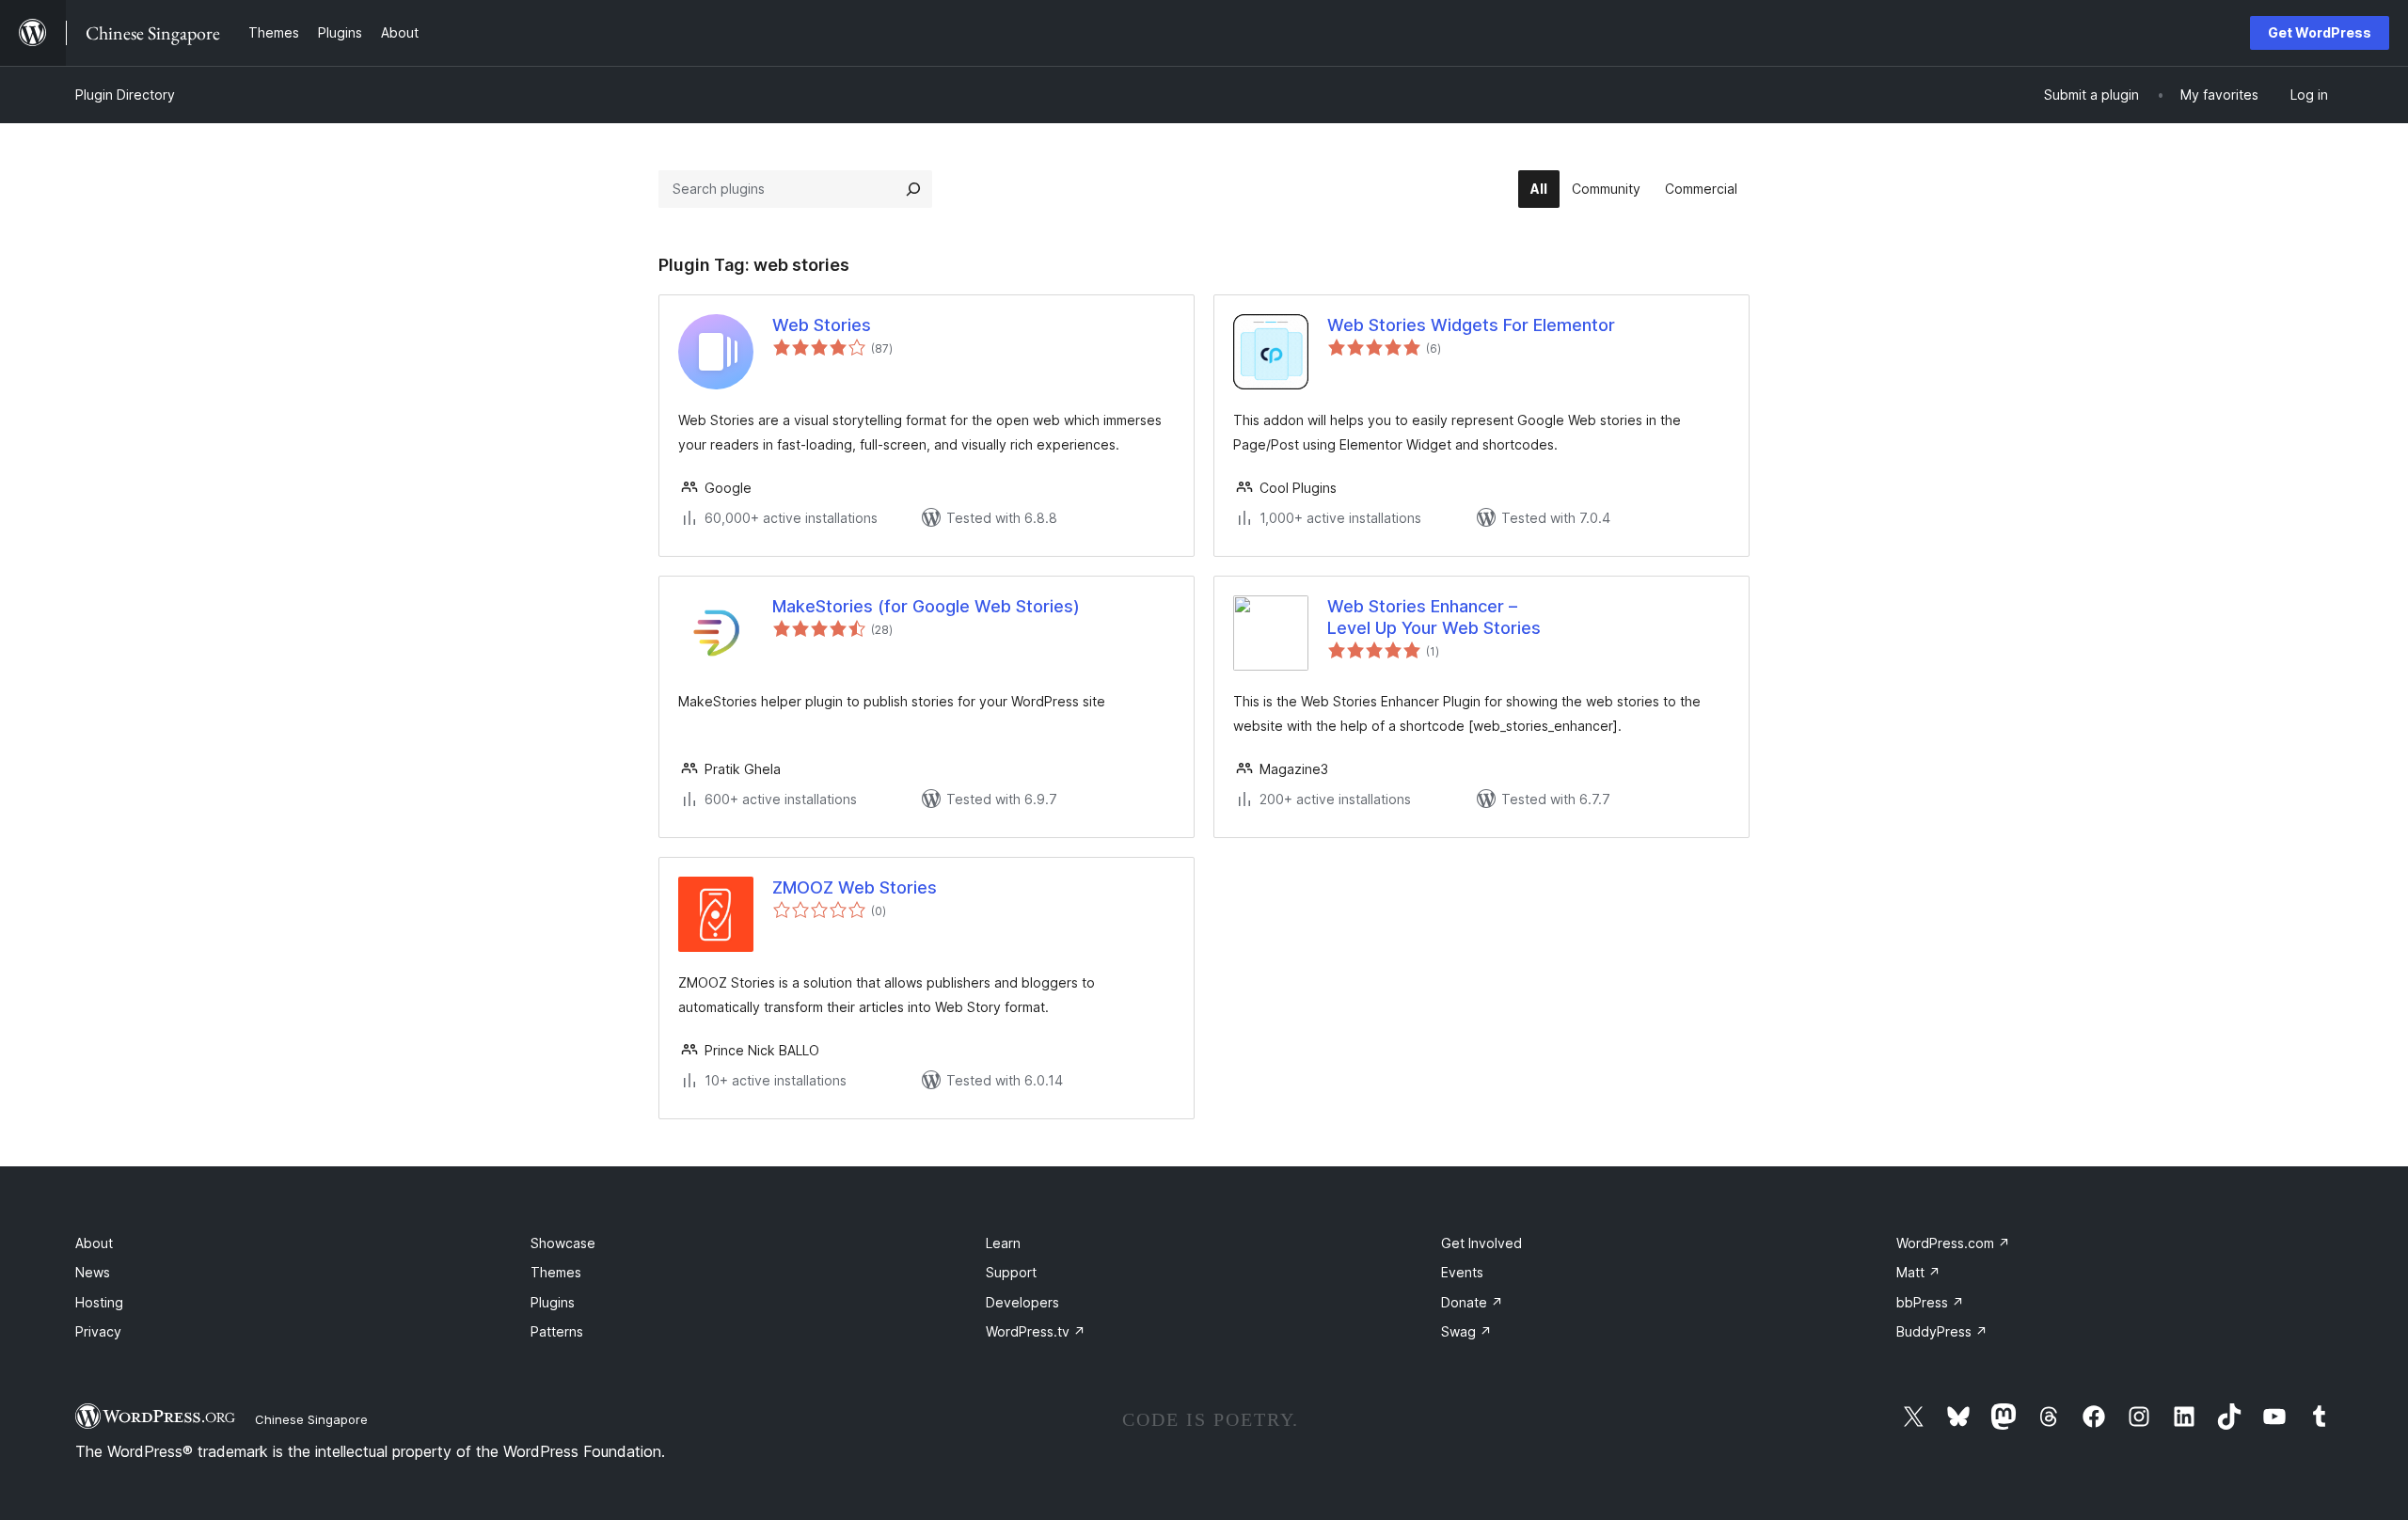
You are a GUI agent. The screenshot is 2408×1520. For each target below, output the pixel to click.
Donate (1472, 1302)
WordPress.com (1953, 1243)
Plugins (553, 1302)
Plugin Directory (125, 95)
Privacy (98, 1331)
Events (1462, 1272)
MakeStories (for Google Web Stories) (926, 606)
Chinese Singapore (311, 1419)
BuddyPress (1942, 1331)
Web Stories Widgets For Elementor (1471, 325)
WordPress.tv (1036, 1331)
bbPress (1930, 1302)
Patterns (557, 1331)
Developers (1022, 1302)
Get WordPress (2320, 32)
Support (1011, 1272)
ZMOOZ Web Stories (855, 887)
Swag (1466, 1331)
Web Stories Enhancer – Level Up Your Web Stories (1434, 617)
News (93, 1272)
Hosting (99, 1302)
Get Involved (1481, 1243)
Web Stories (822, 325)
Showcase (563, 1243)
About (94, 1243)
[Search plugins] (913, 189)
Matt (1918, 1272)
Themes (556, 1272)
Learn (1003, 1243)
